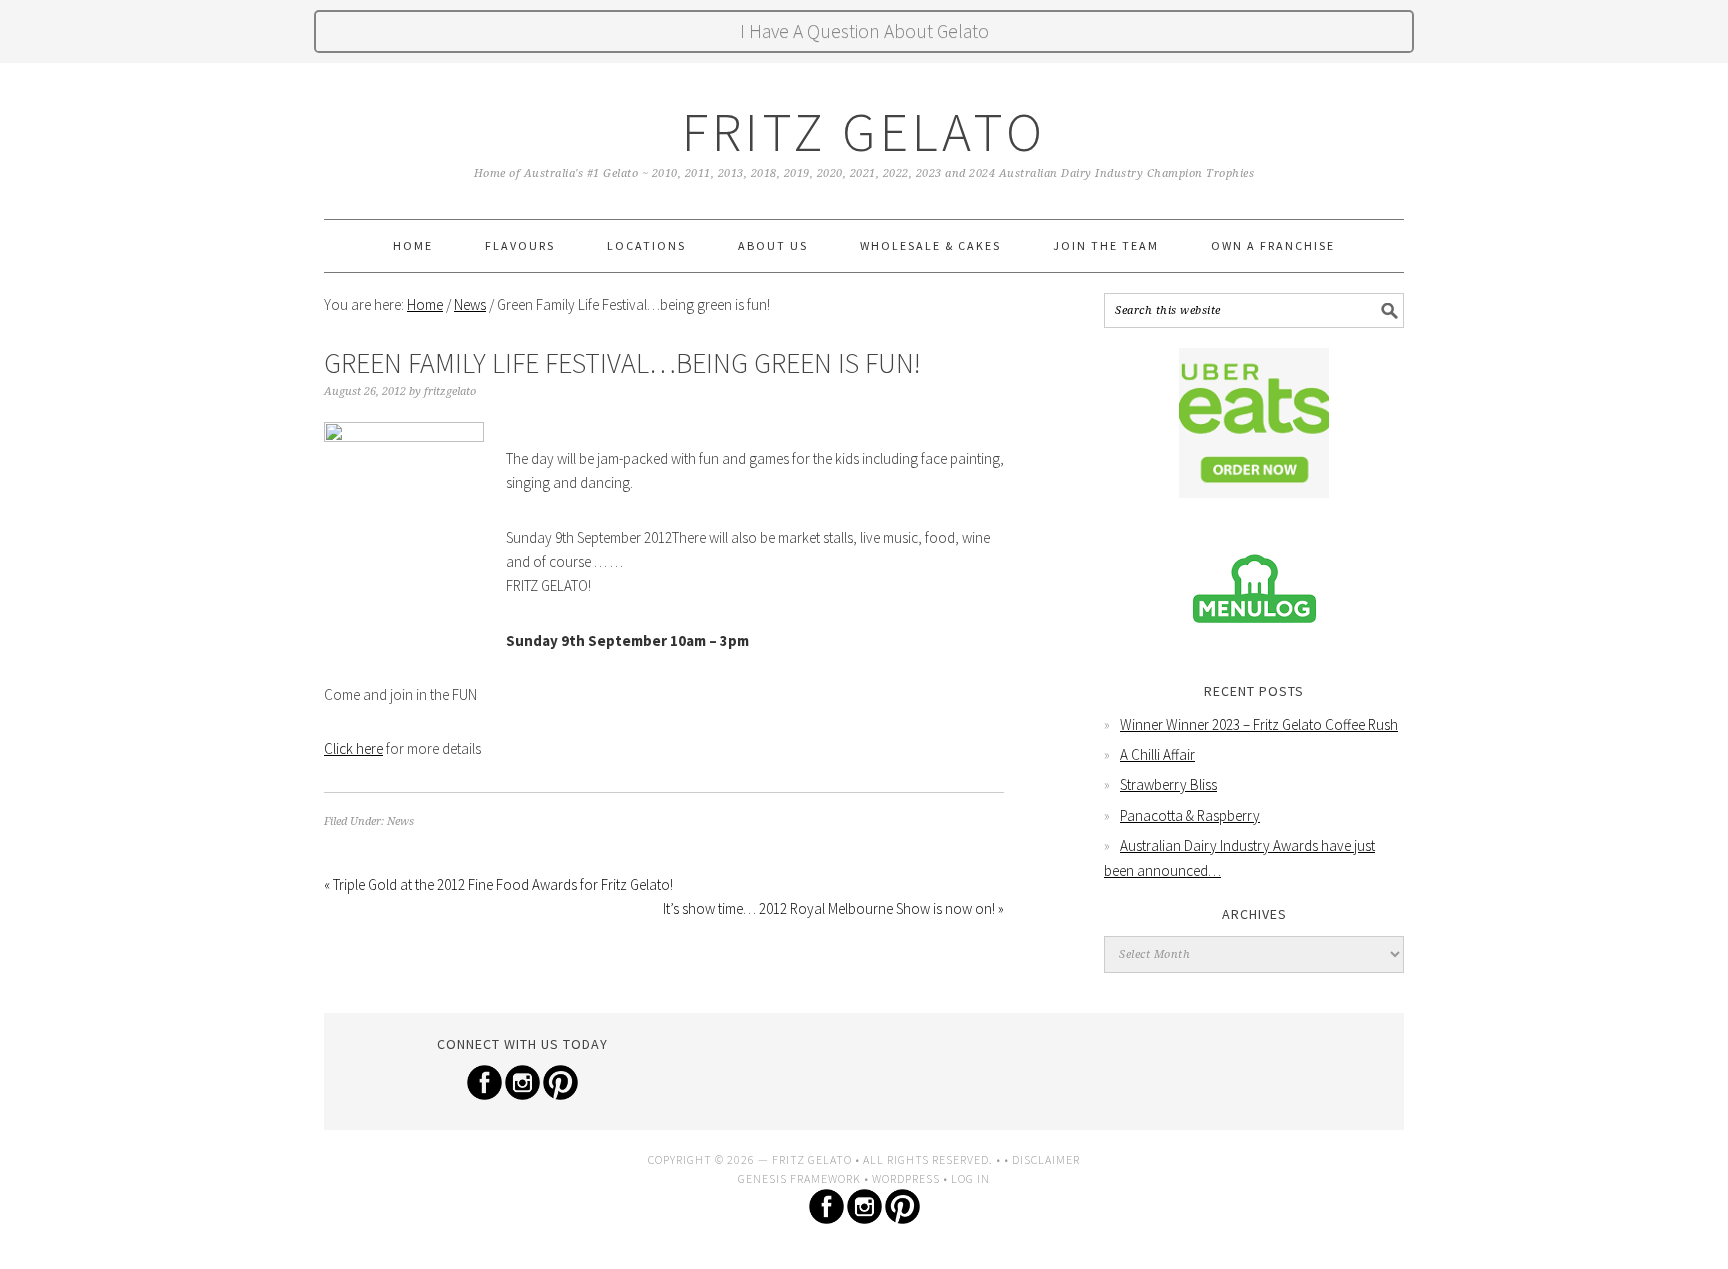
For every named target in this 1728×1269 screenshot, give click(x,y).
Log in (970, 1178)
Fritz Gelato (864, 131)
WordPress (906, 1178)
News (400, 821)
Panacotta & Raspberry (1190, 815)
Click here (353, 748)
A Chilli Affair (1157, 754)
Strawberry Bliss (1168, 784)
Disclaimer (1046, 1159)
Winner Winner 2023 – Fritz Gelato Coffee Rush (1259, 724)
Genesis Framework (799, 1178)
